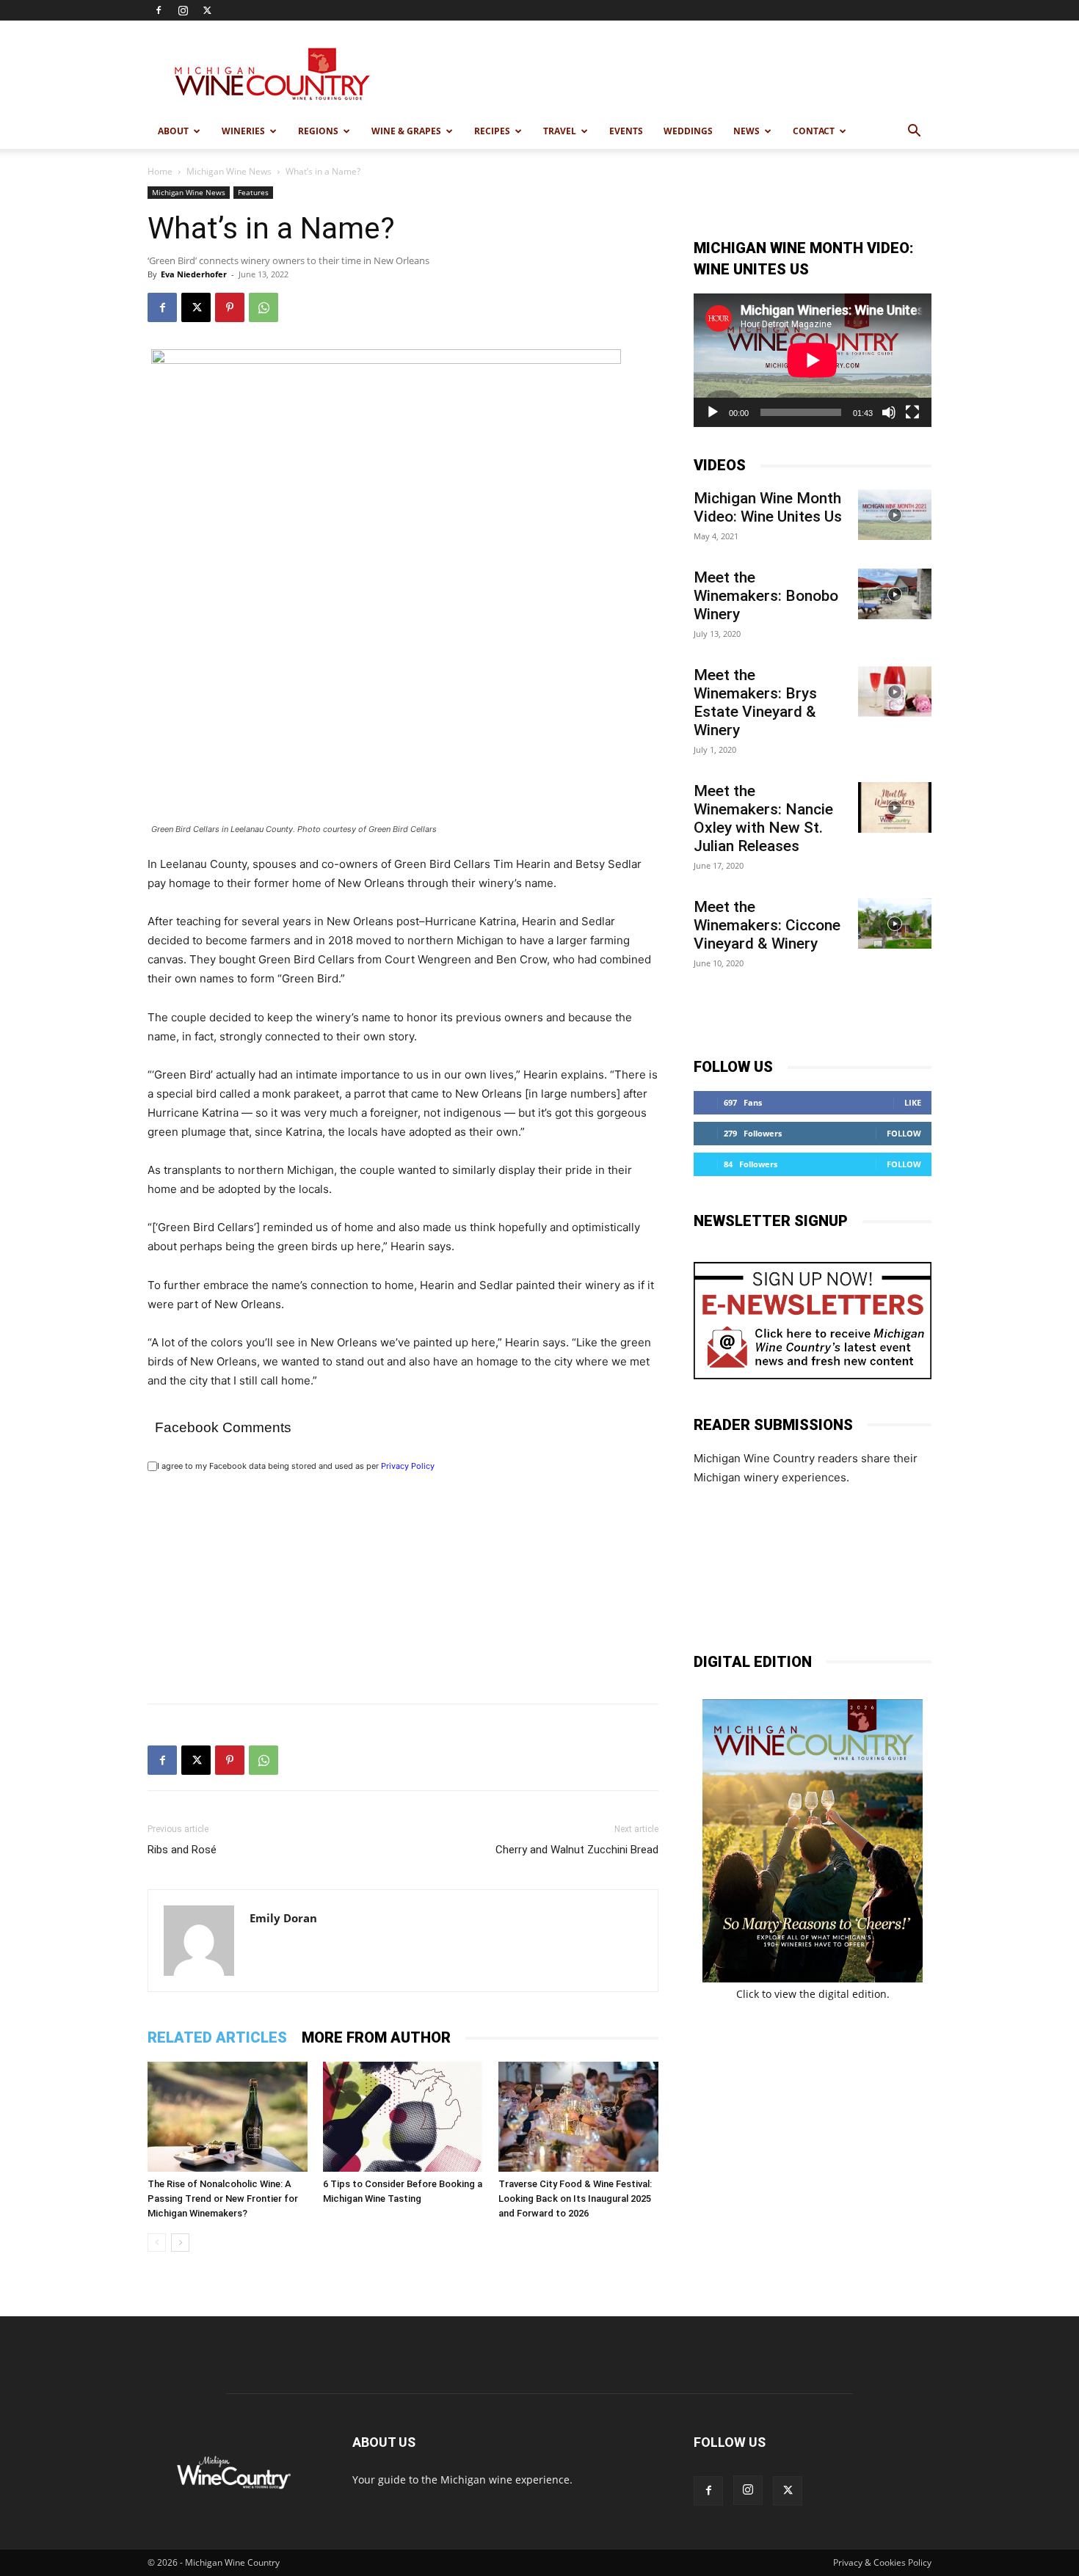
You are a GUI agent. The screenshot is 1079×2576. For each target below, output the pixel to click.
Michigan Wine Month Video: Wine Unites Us (768, 507)
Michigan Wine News (229, 171)
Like (913, 1102)
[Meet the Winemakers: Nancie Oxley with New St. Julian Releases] (895, 807)
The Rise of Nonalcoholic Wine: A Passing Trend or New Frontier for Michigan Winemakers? (223, 2199)
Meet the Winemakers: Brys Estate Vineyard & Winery (755, 703)
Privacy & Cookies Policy (882, 2562)
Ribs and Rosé (182, 1850)
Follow (904, 1133)
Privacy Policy (408, 1466)
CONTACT (814, 131)
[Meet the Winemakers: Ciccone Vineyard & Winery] (895, 923)
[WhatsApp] (264, 307)
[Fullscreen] (912, 412)
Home (160, 171)
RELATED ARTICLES (217, 2037)
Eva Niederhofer (194, 274)
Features (253, 192)
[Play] (713, 412)
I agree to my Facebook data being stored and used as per (296, 1466)
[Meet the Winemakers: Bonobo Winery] (895, 594)
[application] (813, 360)
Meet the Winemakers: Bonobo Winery (766, 596)
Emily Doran (283, 1918)
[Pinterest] (230, 307)
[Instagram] (183, 10)
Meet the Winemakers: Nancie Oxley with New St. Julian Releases (763, 818)
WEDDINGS (688, 131)
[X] (207, 10)
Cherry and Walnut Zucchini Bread (577, 1850)
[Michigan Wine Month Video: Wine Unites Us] (895, 515)
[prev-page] (157, 2243)
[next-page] (180, 2243)
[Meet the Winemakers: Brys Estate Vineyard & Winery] (895, 692)
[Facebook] (159, 10)
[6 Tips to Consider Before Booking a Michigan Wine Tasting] (403, 2117)
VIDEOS (720, 465)
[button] (914, 132)
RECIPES (492, 131)
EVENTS (626, 131)
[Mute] (889, 412)
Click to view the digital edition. (813, 1994)
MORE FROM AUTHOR (376, 2037)
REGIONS (318, 131)
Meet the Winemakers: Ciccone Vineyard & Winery (767, 925)
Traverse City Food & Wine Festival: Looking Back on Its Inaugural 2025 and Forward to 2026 (575, 2199)
